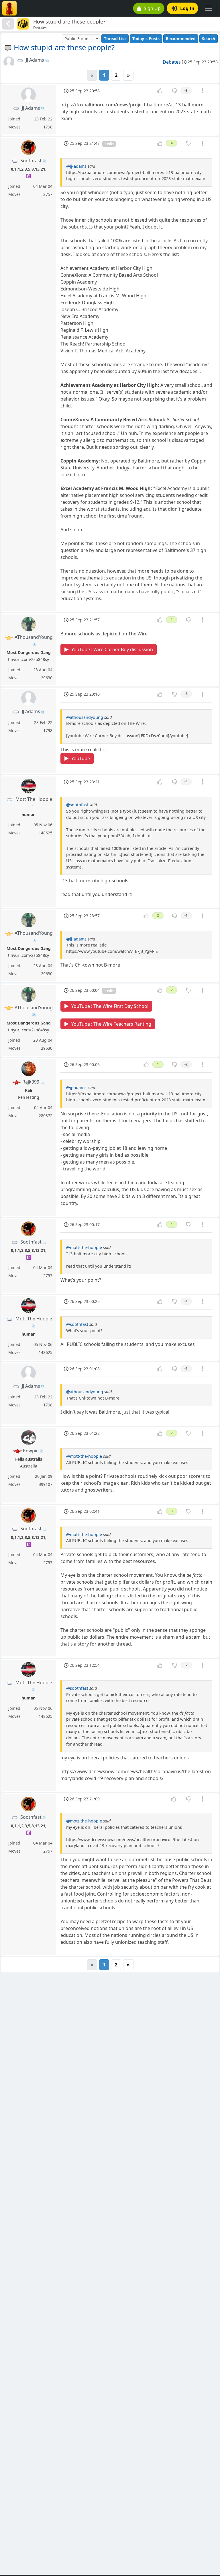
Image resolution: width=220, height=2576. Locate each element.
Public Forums (78, 39)
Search (209, 39)
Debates (172, 62)
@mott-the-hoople (84, 1247)
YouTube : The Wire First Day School (110, 1006)
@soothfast (77, 805)
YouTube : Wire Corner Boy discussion (112, 649)
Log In (187, 8)
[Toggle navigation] (209, 8)
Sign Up (152, 8)
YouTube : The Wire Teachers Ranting (111, 1024)
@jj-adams (76, 166)
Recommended (181, 39)
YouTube (81, 758)
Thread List (115, 39)
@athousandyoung (85, 717)
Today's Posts (146, 39)
